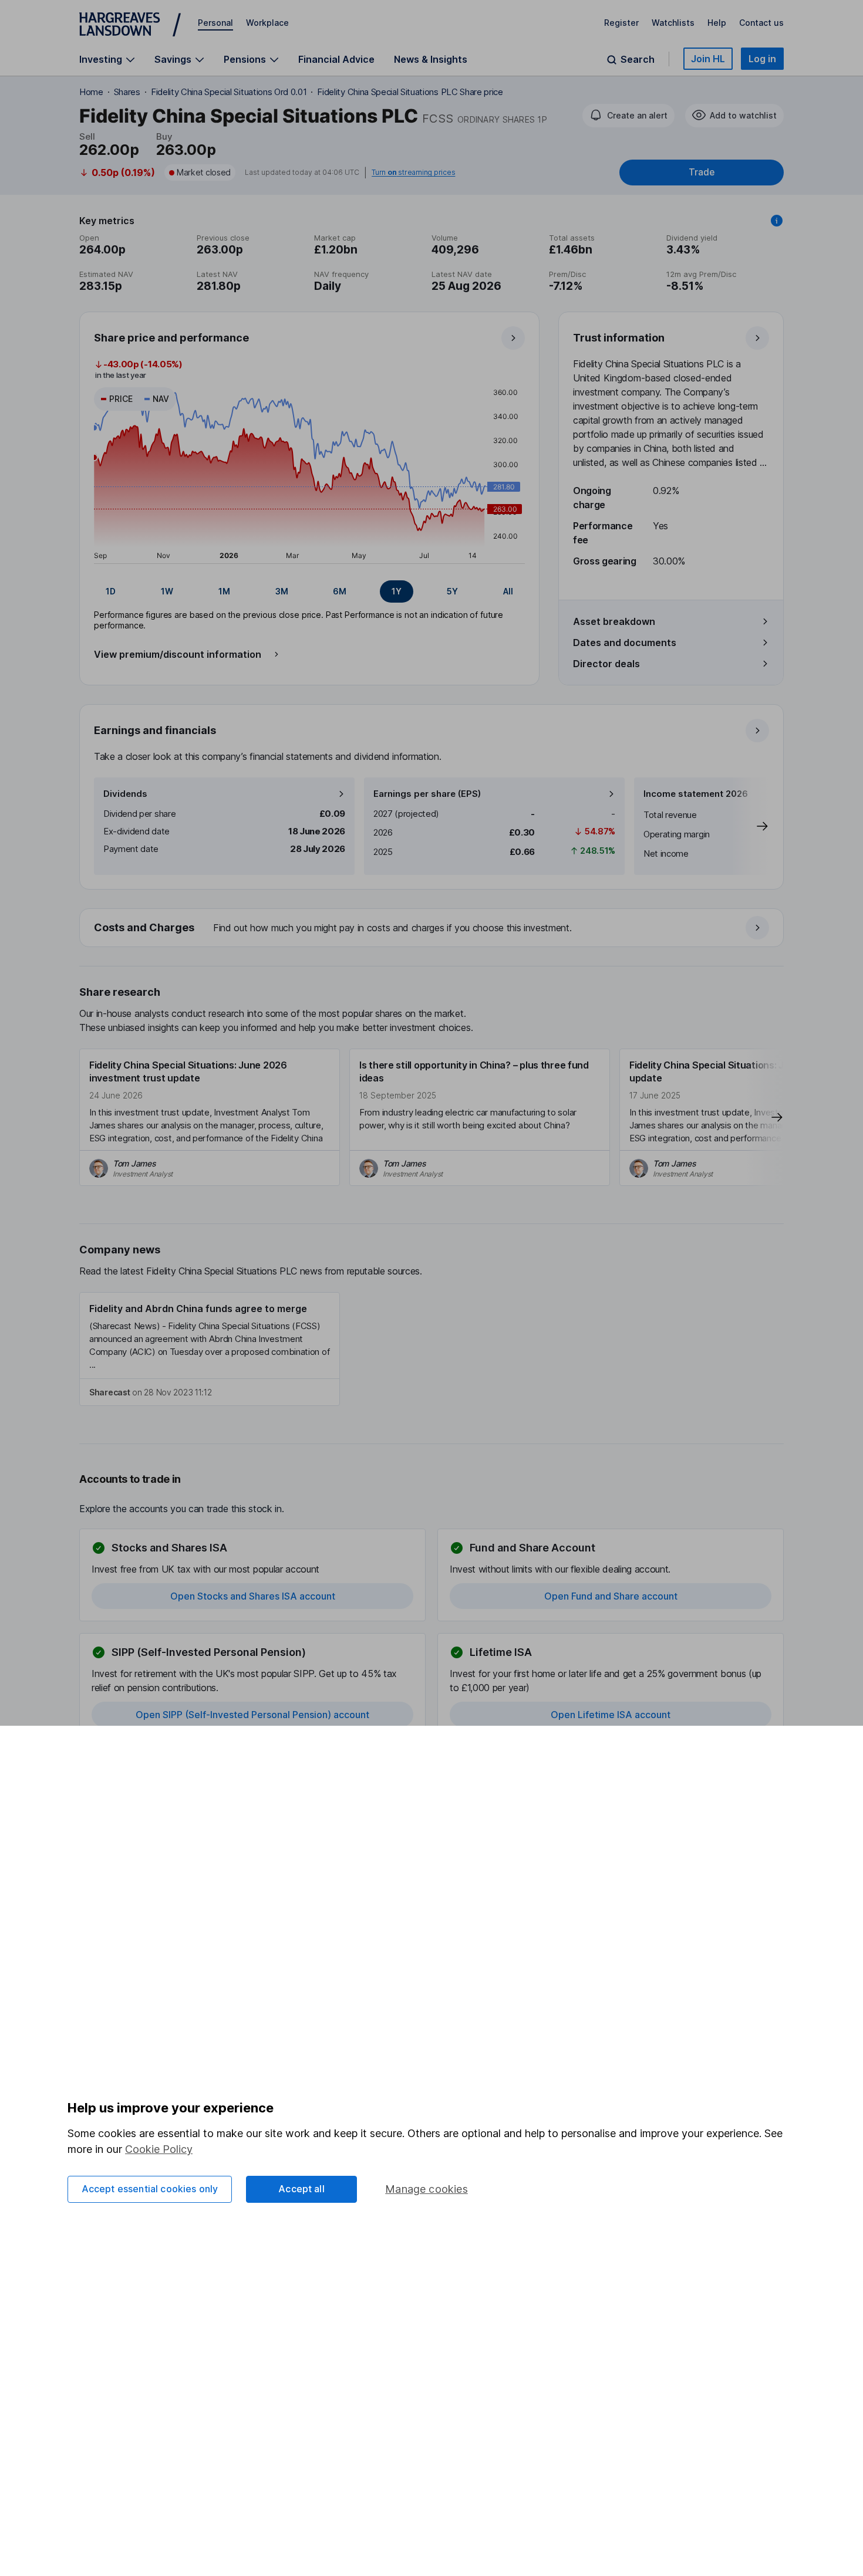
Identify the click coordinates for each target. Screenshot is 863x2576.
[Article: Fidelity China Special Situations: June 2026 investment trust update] (210, 1117)
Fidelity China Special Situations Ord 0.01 (229, 92)
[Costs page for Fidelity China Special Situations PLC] (432, 928)
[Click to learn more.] (777, 221)
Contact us (761, 23)
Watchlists (673, 23)
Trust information (619, 338)
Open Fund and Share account (611, 1596)
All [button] (508, 591)
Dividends (125, 794)
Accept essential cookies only (150, 2189)
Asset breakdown (614, 621)
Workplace (267, 23)
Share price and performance (171, 338)
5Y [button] (452, 591)
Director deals (606, 664)
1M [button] (224, 591)
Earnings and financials (155, 730)
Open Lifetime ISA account (611, 1715)
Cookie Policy (159, 2149)
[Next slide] (750, 826)
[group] (309, 591)
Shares (127, 92)
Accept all (301, 2189)
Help (717, 23)
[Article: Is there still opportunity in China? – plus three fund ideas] (480, 1117)
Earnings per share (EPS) (427, 794)
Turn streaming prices (413, 173)
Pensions (245, 60)
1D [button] (111, 591)
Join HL (708, 59)
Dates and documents (625, 643)
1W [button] (167, 591)
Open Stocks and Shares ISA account (253, 1596)
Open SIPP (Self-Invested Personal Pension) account (252, 1715)
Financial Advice (336, 59)
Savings (173, 60)
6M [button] (340, 591)
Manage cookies (427, 2189)
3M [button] (282, 591)
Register (621, 23)
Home (91, 92)
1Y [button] (397, 591)
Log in (762, 59)
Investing (101, 60)
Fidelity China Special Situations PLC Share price (410, 92)
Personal (215, 23)
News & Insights (431, 59)
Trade (702, 172)
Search (638, 60)
